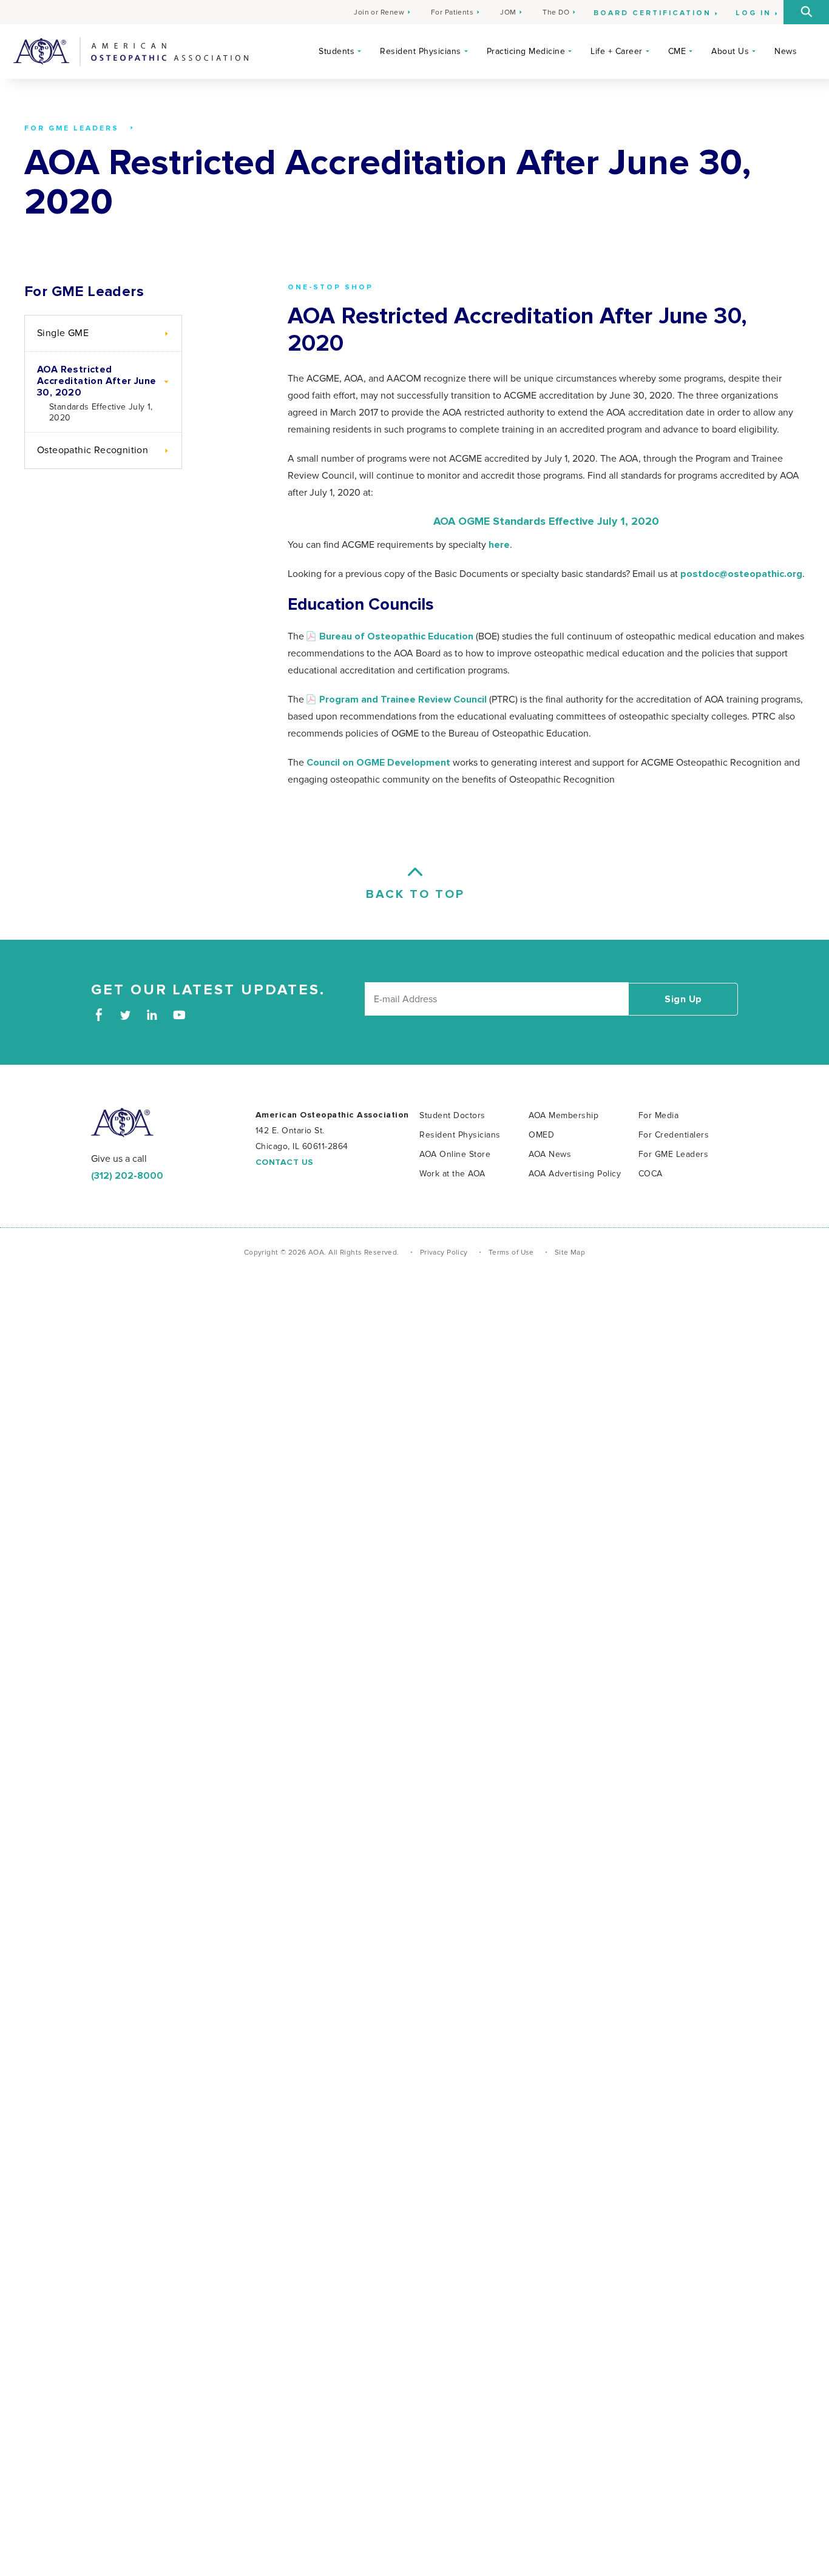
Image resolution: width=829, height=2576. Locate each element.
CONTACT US (285, 1162)
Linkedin (152, 1015)
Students (337, 51)
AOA (122, 1123)
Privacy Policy (444, 1253)
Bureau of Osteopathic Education (396, 636)
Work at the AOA (452, 1174)
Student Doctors (452, 1115)
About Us (730, 51)
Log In (753, 13)
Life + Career (617, 51)
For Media (659, 1115)
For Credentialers (674, 1135)
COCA (651, 1174)
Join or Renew (379, 12)
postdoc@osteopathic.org (741, 574)
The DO (556, 12)
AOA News (550, 1154)
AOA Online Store (455, 1154)
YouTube (179, 1015)
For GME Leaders (84, 292)
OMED (541, 1135)
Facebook (99, 1015)
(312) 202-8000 (127, 1176)
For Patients (452, 12)
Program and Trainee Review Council (403, 700)
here (499, 545)
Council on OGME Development (378, 763)
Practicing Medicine (526, 51)
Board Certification (652, 13)
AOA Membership (563, 1115)
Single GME (63, 333)
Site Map (570, 1253)
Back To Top (414, 894)
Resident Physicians (421, 51)
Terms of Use (511, 1253)
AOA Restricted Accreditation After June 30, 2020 (97, 381)
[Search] (806, 12)
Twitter (125, 1015)
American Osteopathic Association (131, 52)
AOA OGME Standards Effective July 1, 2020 (546, 522)
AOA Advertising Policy (575, 1174)
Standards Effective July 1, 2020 (101, 412)
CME (677, 51)
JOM (508, 12)
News (786, 51)
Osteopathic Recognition (93, 450)
